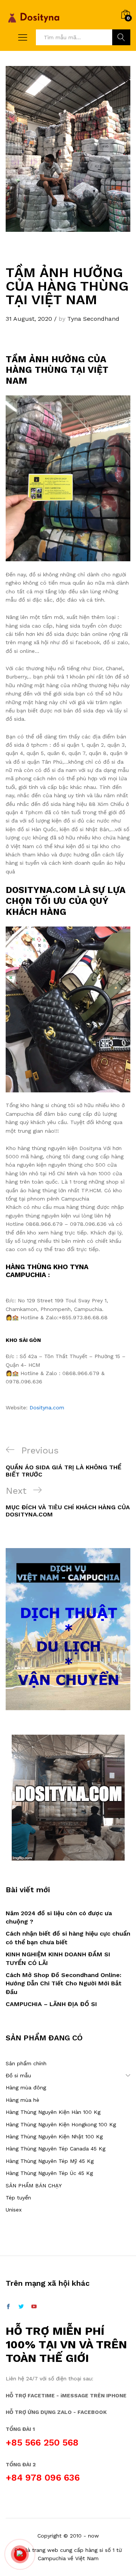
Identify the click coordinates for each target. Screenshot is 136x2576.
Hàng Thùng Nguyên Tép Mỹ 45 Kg (50, 2161)
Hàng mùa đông (26, 2087)
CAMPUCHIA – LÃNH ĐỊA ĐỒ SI (51, 2004)
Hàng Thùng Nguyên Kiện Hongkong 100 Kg (61, 2124)
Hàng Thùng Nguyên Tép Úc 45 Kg (49, 2173)
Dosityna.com (47, 1407)
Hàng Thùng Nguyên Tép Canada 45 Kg (56, 2149)
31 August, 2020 (29, 319)
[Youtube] (34, 2307)
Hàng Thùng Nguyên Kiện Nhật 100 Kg (54, 2136)
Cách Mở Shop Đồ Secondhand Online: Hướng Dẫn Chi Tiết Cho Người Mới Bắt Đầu (64, 1983)
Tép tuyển (18, 2198)
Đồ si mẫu (18, 2075)
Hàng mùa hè (22, 2100)
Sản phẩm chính (26, 2063)
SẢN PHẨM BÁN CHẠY (34, 2185)
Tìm (121, 37)
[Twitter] (21, 2307)
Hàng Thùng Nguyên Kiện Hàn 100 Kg (53, 2112)
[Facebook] (8, 2307)
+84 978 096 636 (43, 2478)
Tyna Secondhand (93, 319)
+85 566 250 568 (42, 2443)
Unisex (14, 2210)
